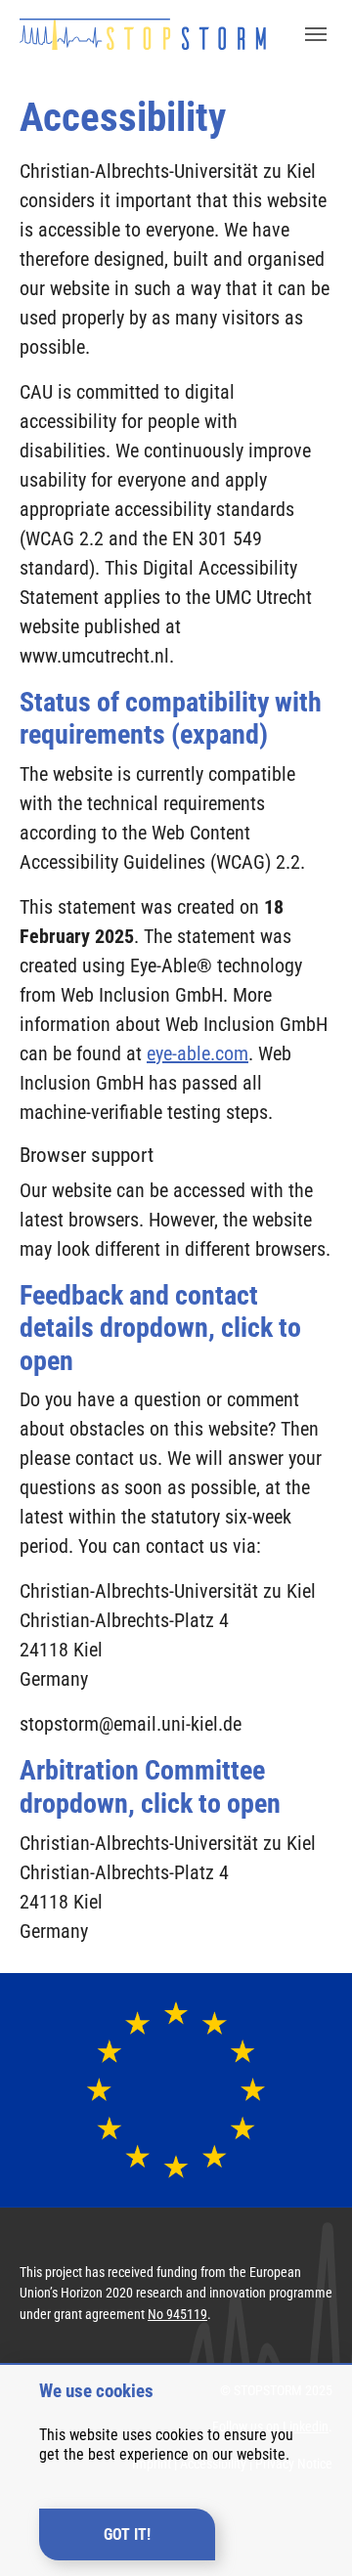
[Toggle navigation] (316, 34)
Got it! (127, 2534)
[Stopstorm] (143, 34)
